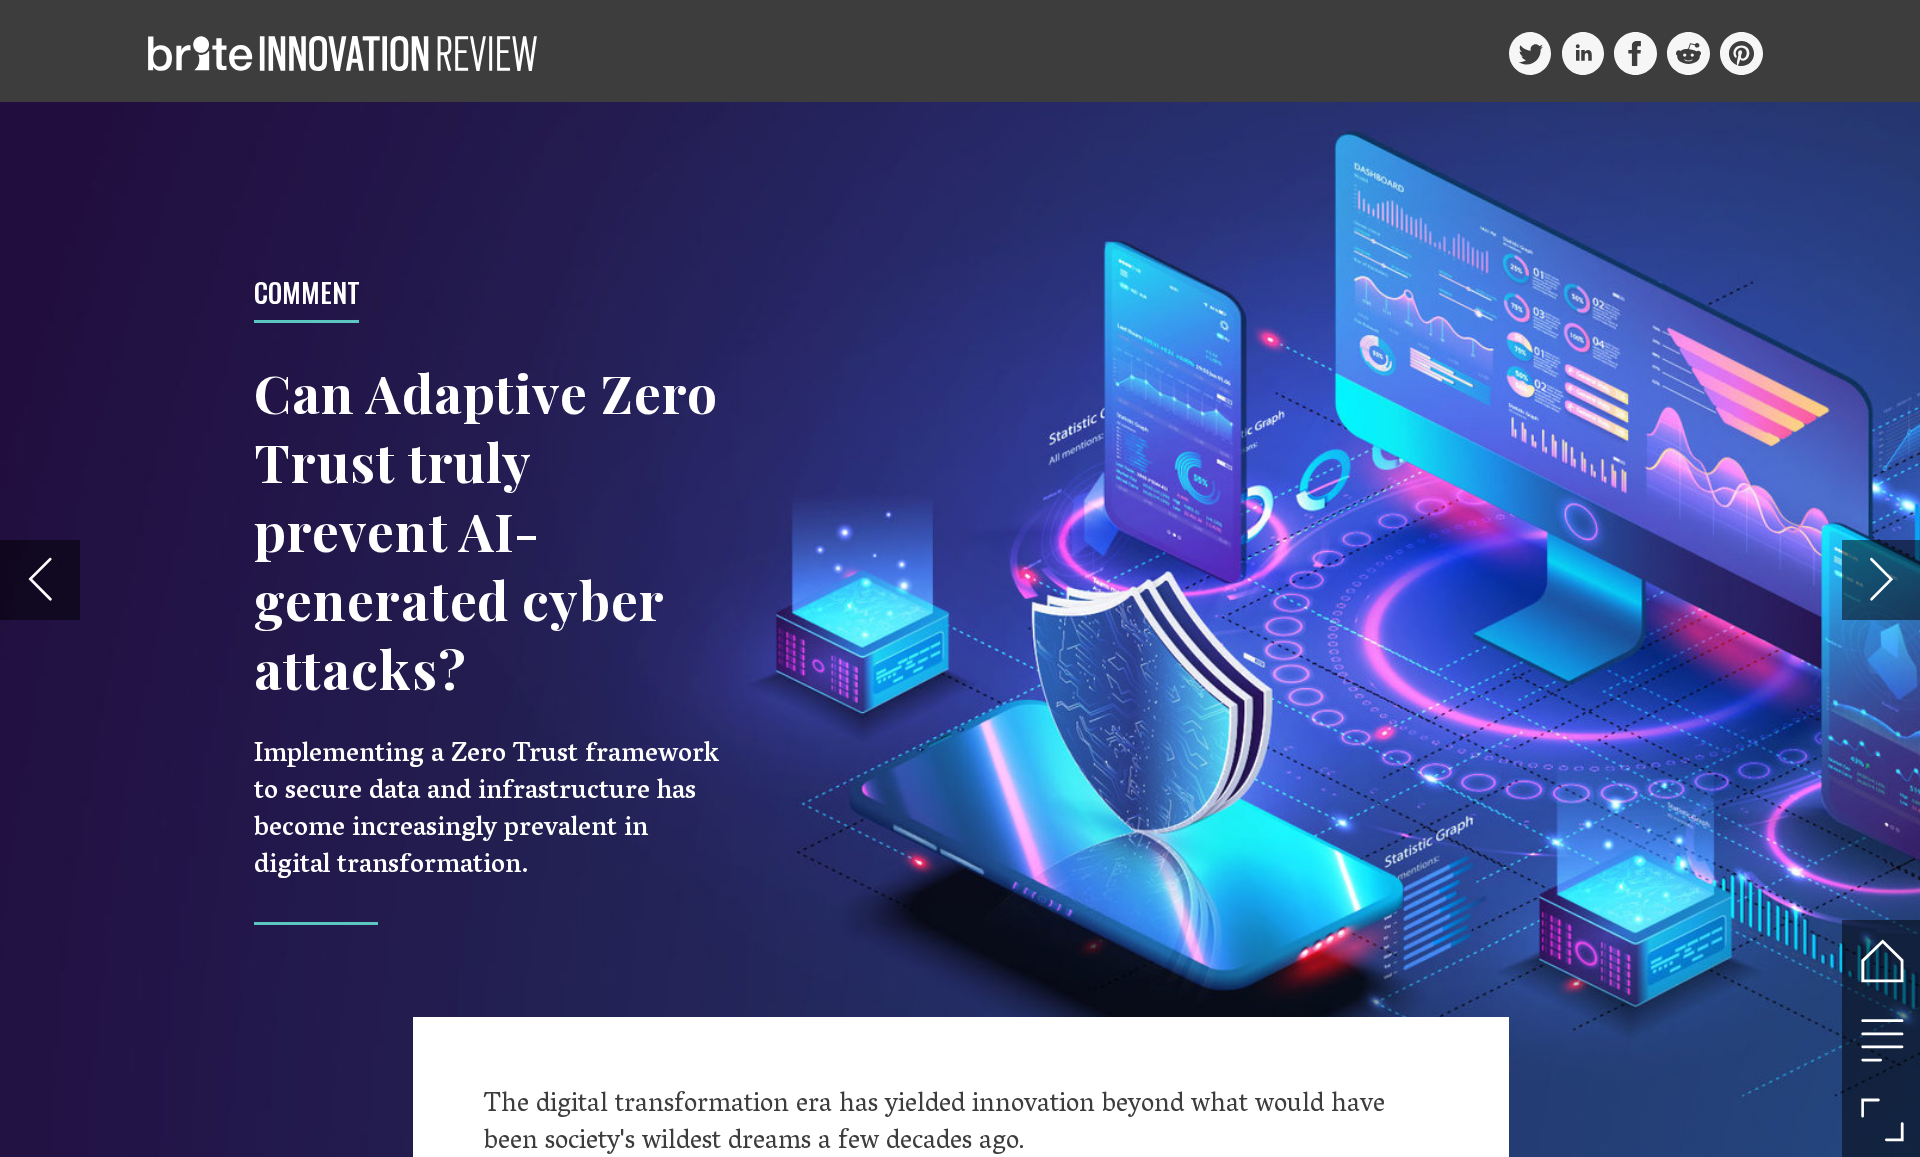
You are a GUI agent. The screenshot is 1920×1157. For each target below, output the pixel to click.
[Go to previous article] (39, 579)
